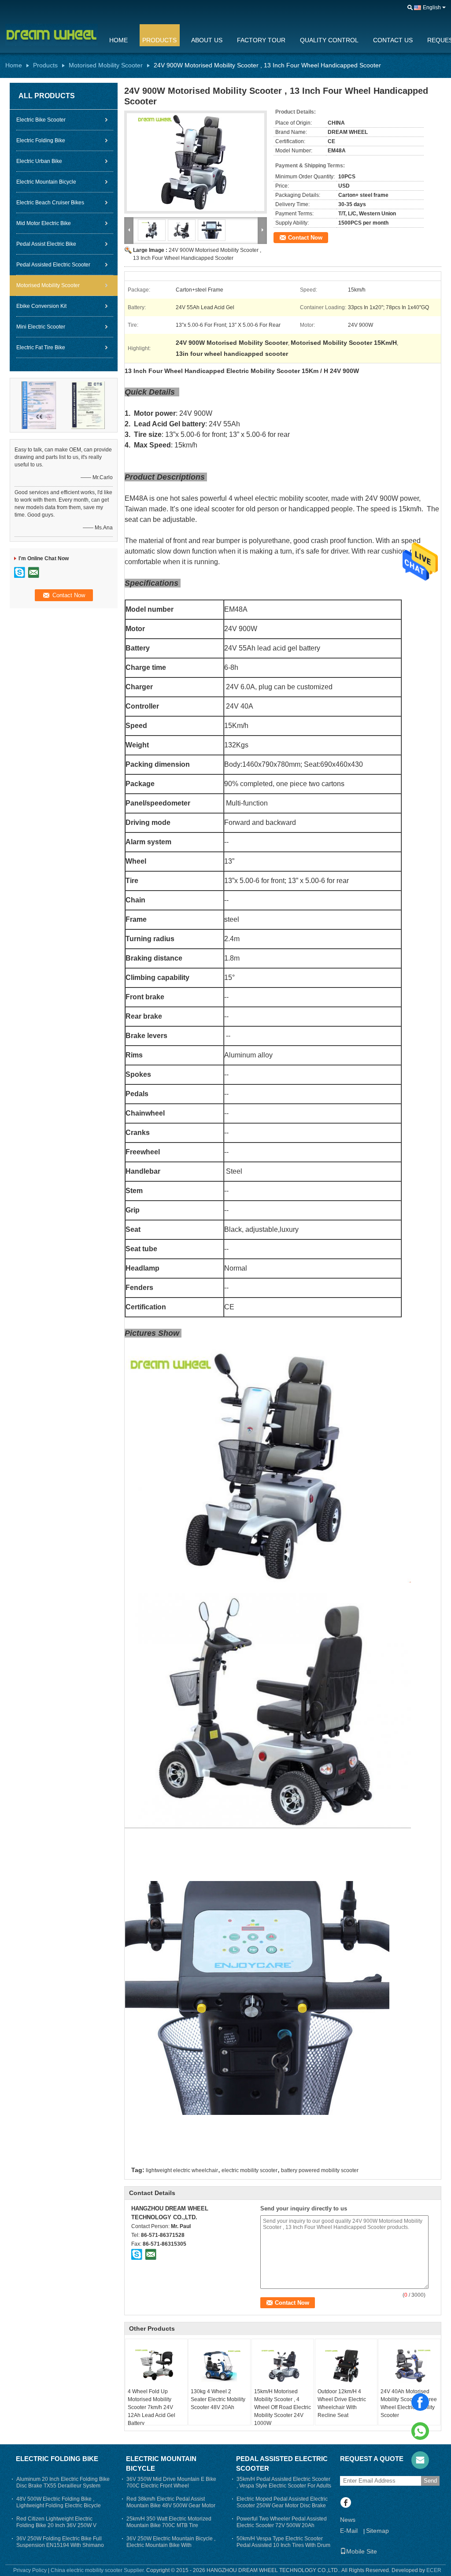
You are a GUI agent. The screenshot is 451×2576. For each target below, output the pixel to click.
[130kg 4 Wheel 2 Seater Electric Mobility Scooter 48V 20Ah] (219, 2365)
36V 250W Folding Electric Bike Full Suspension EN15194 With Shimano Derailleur (60, 2545)
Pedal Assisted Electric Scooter (53, 265)
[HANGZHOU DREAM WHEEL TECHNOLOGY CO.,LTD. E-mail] (151, 2254)
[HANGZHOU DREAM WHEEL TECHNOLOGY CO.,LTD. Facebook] (346, 2503)
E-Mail (349, 2531)
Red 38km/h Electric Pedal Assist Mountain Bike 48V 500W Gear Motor (171, 2502)
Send (430, 2481)
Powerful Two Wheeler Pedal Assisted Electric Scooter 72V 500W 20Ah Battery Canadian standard (282, 2525)
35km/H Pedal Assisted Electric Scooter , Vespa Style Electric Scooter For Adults (284, 2482)
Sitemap (377, 2531)
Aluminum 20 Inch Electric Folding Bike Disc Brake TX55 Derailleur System (63, 2482)
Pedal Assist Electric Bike (46, 244)
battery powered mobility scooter (320, 2170)
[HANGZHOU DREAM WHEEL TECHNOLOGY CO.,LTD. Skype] (137, 2254)
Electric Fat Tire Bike (41, 347)
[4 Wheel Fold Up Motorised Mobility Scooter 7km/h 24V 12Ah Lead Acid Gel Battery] (156, 2365)
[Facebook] (420, 2402)
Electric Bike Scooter (41, 120)
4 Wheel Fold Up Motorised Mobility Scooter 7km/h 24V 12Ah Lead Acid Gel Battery (152, 2407)
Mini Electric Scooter (41, 327)
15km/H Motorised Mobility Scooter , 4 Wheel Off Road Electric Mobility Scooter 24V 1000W (283, 2407)
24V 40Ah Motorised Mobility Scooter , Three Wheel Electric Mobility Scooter (409, 2403)
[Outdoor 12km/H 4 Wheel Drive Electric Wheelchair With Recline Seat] (346, 2365)
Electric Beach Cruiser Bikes (50, 203)
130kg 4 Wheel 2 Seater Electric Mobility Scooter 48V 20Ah (218, 2399)
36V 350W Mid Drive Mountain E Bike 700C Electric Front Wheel (171, 2482)
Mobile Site (362, 2551)
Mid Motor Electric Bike (44, 223)
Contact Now (305, 238)
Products (159, 40)
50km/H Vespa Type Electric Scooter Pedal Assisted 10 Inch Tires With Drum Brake (283, 2545)
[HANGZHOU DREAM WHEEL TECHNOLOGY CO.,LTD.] (410, 8)
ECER (434, 2570)
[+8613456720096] (420, 2431)
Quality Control (329, 40)
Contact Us (393, 40)
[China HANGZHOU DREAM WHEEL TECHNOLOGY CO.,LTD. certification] (39, 405)
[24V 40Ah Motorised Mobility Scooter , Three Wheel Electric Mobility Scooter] (409, 2365)
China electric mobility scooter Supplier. (98, 2570)
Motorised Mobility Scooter (106, 65)
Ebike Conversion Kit (41, 306)
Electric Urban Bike (39, 161)
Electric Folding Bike (41, 140)
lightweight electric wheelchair (182, 2170)
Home (118, 40)
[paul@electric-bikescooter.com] (420, 2460)
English (432, 7)
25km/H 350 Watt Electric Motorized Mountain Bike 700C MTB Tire (169, 2522)
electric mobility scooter (250, 2170)
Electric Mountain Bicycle (46, 182)
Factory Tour (261, 40)
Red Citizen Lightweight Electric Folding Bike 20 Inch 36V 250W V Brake (56, 2525)
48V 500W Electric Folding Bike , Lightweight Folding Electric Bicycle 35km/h (59, 2506)
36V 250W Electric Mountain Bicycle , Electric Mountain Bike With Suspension (171, 2545)
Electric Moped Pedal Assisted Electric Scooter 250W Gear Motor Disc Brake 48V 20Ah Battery (282, 2506)
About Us (207, 40)
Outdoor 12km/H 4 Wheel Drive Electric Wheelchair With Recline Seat (342, 2403)
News (348, 2520)
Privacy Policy (30, 2570)
